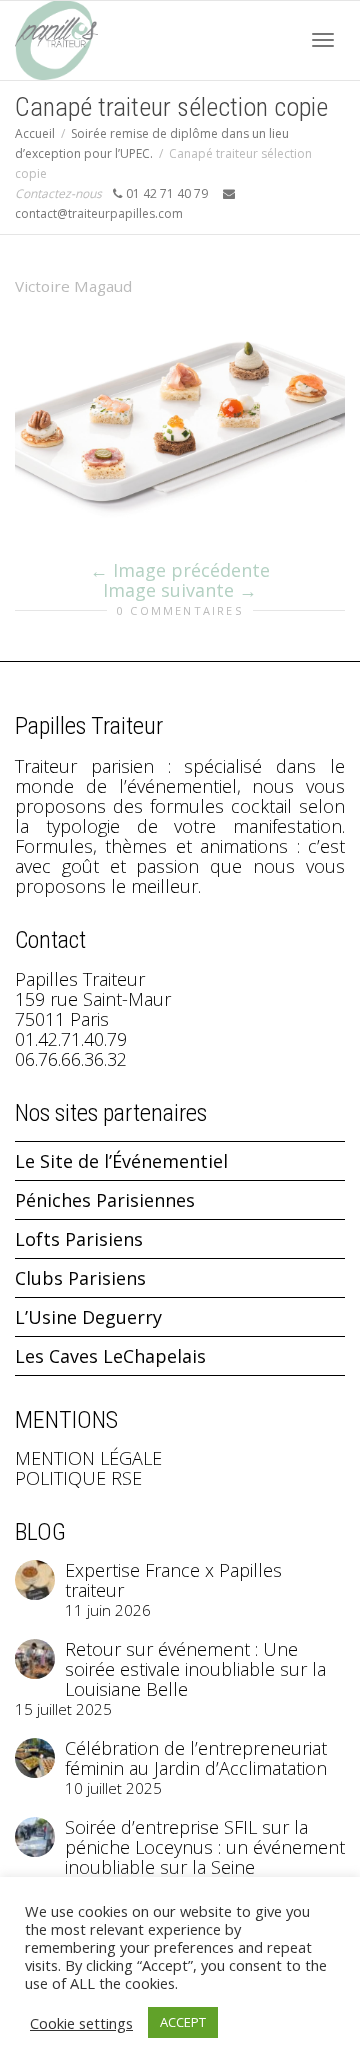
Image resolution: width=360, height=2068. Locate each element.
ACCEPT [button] (183, 2022)
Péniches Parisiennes (105, 1200)
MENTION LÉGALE (88, 1458)
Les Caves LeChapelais (110, 1356)
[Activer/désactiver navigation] (323, 40)
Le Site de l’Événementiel (121, 1161)
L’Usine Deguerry (88, 1317)
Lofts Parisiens (79, 1239)
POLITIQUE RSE (78, 1478)
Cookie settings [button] (81, 2023)
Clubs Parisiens (80, 1278)
